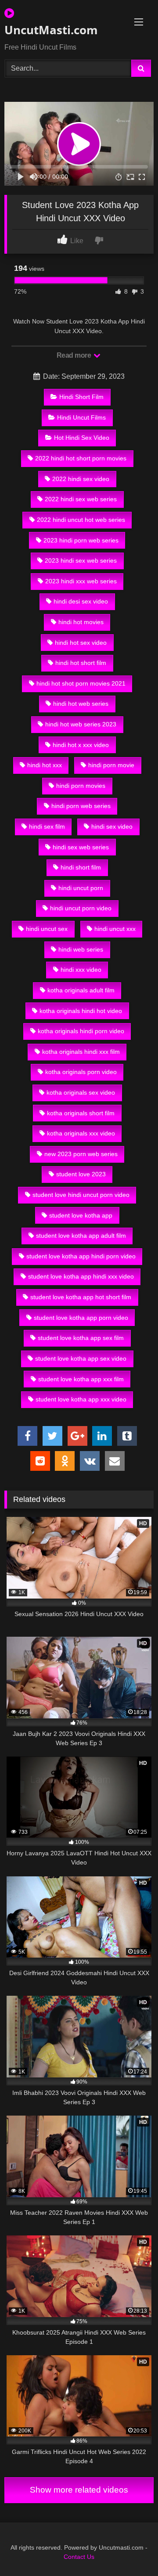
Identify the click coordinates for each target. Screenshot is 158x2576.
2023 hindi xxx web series (81, 581)
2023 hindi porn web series (81, 540)
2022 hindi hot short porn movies (81, 458)
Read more (75, 355)
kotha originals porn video (81, 1072)
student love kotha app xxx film (81, 1379)
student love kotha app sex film (81, 1338)
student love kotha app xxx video (81, 1399)
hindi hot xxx (45, 765)
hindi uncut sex (47, 929)
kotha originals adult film (81, 990)
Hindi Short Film (81, 397)
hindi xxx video (81, 970)
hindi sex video (112, 826)
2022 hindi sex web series (81, 499)
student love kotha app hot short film (81, 1297)
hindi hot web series (81, 704)
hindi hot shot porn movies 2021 (81, 683)
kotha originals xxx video (81, 1133)
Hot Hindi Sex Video (82, 438)
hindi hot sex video (81, 643)
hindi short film (81, 867)
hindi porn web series (81, 806)
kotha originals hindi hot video (81, 1011)
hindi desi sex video (81, 601)
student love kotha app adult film (81, 1236)
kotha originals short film (81, 1113)
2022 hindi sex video (81, 479)
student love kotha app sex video (81, 1358)
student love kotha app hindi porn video (81, 1256)
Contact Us (79, 2557)
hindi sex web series (81, 847)
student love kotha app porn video (81, 1318)
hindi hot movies (81, 622)
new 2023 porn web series (81, 1154)
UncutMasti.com (51, 30)
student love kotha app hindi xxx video (81, 1276)
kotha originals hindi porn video (81, 1031)
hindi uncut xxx (115, 929)
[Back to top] (131, 2550)
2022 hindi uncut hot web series (81, 520)
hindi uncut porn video (81, 908)
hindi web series (81, 949)
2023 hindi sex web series (81, 560)
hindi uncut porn (81, 888)
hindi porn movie (111, 765)
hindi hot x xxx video (81, 745)
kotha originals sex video (81, 1092)
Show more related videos (79, 2490)
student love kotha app (81, 1215)
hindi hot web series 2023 (81, 724)
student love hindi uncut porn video (81, 1195)
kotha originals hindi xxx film (81, 1052)
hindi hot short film (81, 663)
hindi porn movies (81, 786)
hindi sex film (47, 826)
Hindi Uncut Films (81, 417)
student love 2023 (81, 1174)
